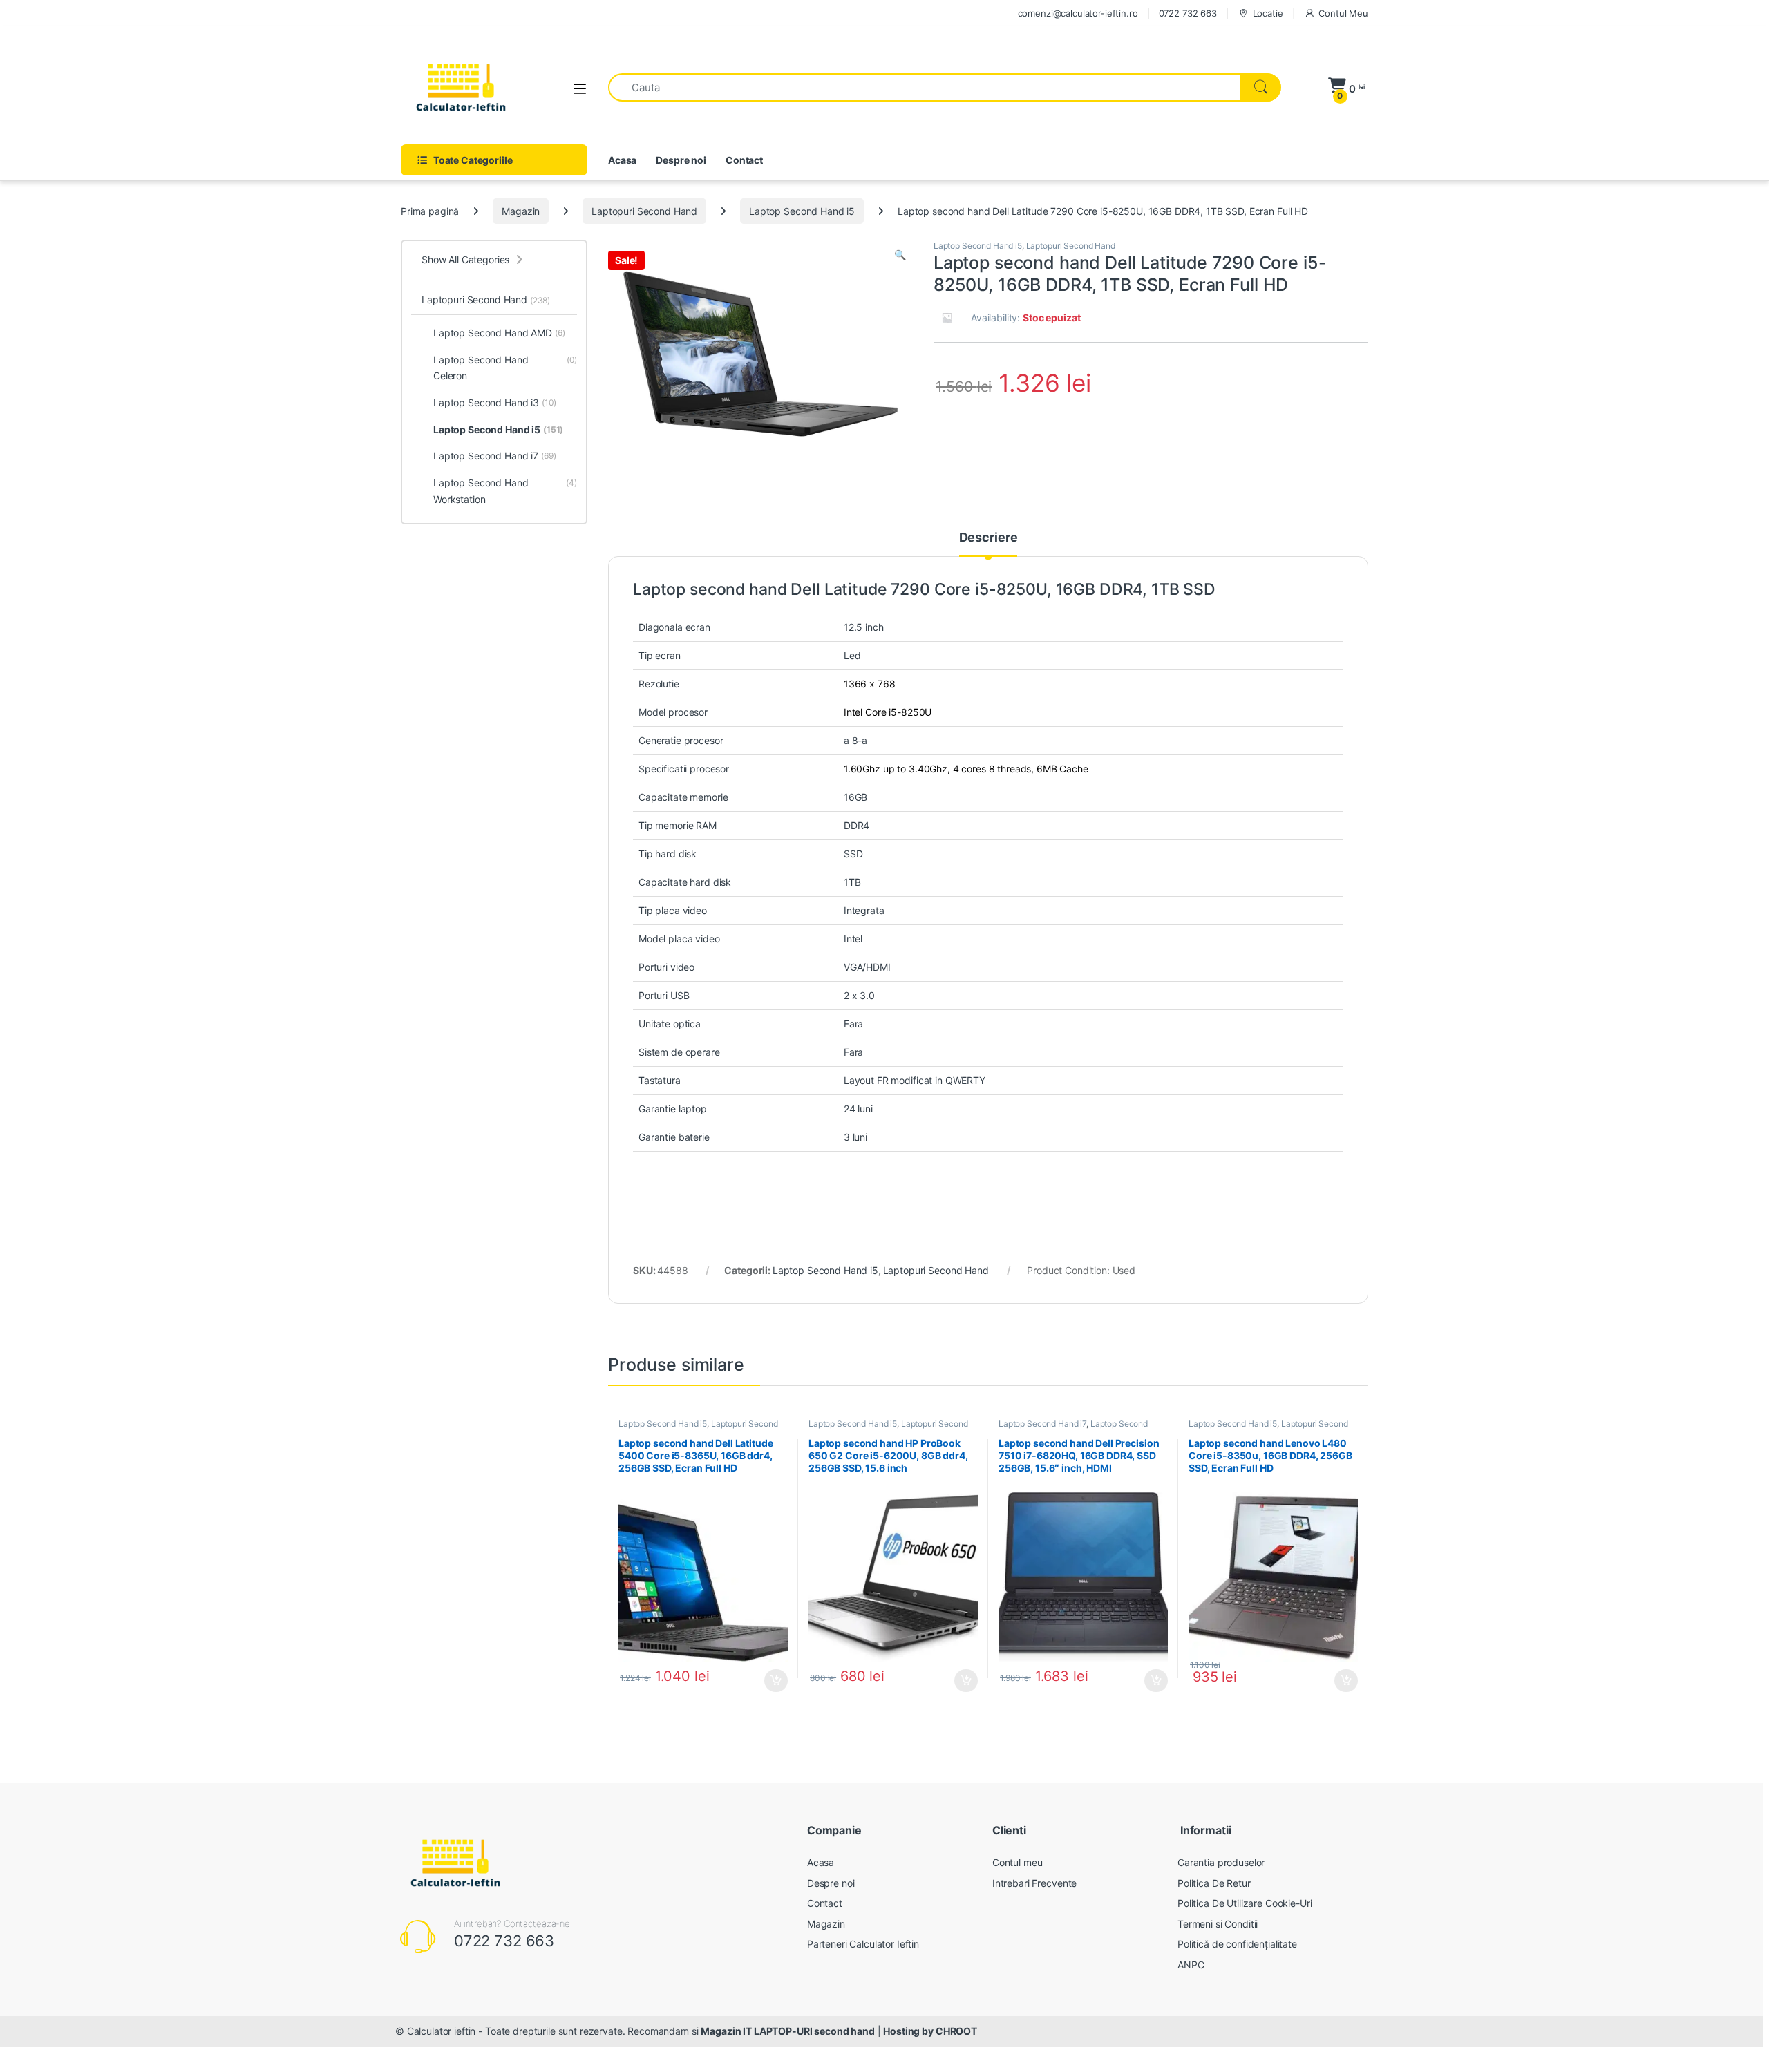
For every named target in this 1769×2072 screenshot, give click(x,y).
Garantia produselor (1221, 1862)
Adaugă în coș (770, 1681)
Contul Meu (1343, 13)
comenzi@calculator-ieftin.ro (1078, 13)
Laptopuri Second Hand (644, 211)
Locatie (1268, 13)
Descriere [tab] (988, 538)
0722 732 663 (1188, 13)
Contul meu (1018, 1862)
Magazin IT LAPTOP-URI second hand (787, 2031)
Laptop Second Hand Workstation (505, 491)
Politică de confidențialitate (1237, 1944)
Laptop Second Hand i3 (495, 402)
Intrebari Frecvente (1034, 1883)
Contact (744, 160)
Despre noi (681, 160)
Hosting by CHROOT (930, 2031)
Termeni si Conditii (1218, 1924)
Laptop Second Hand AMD (499, 333)
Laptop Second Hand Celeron (505, 368)
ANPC (1191, 1965)
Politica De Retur (1214, 1883)
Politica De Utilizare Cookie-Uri (1245, 1903)
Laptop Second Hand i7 (1042, 1424)
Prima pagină (430, 211)
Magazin (521, 211)
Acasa (622, 160)
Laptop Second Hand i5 (802, 211)
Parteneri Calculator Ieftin (863, 1944)
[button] (900, 255)
